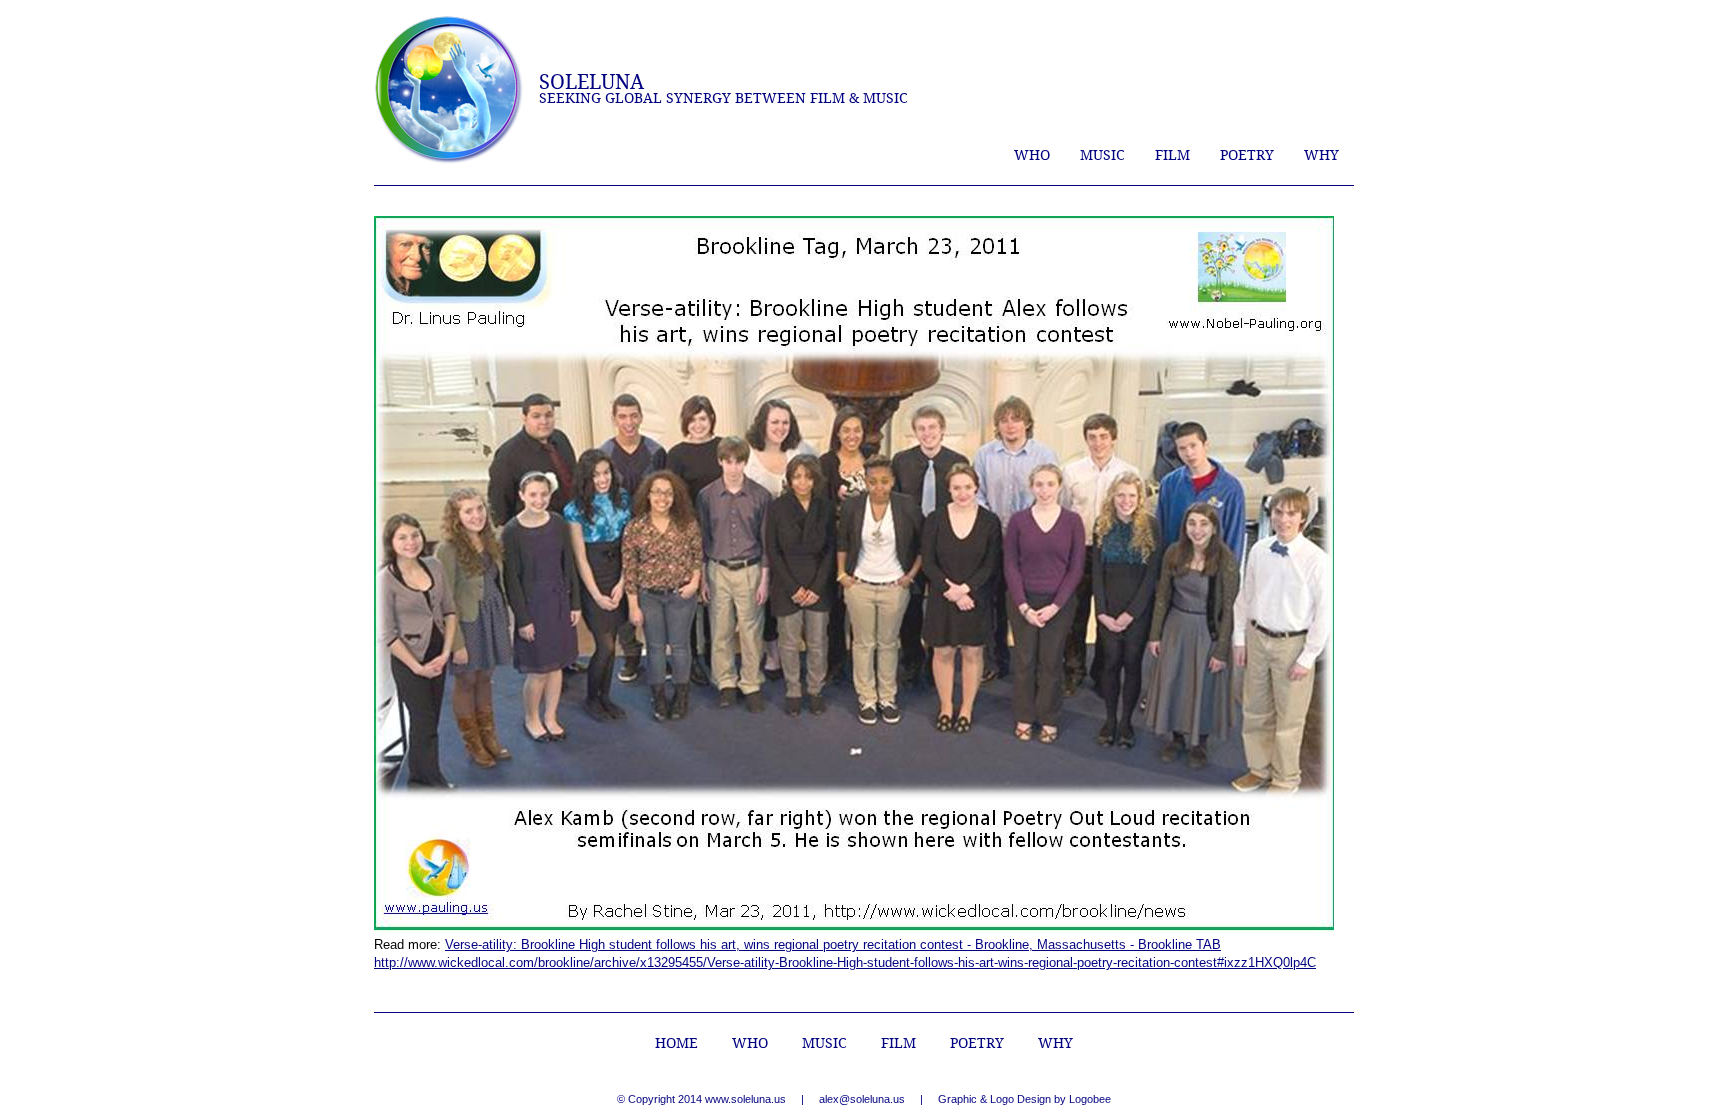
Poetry (1247, 155)
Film (1172, 155)
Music (1102, 155)
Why (1321, 155)
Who (1032, 155)
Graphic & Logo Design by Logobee (1024, 1099)
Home (676, 1043)
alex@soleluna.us (862, 1099)
